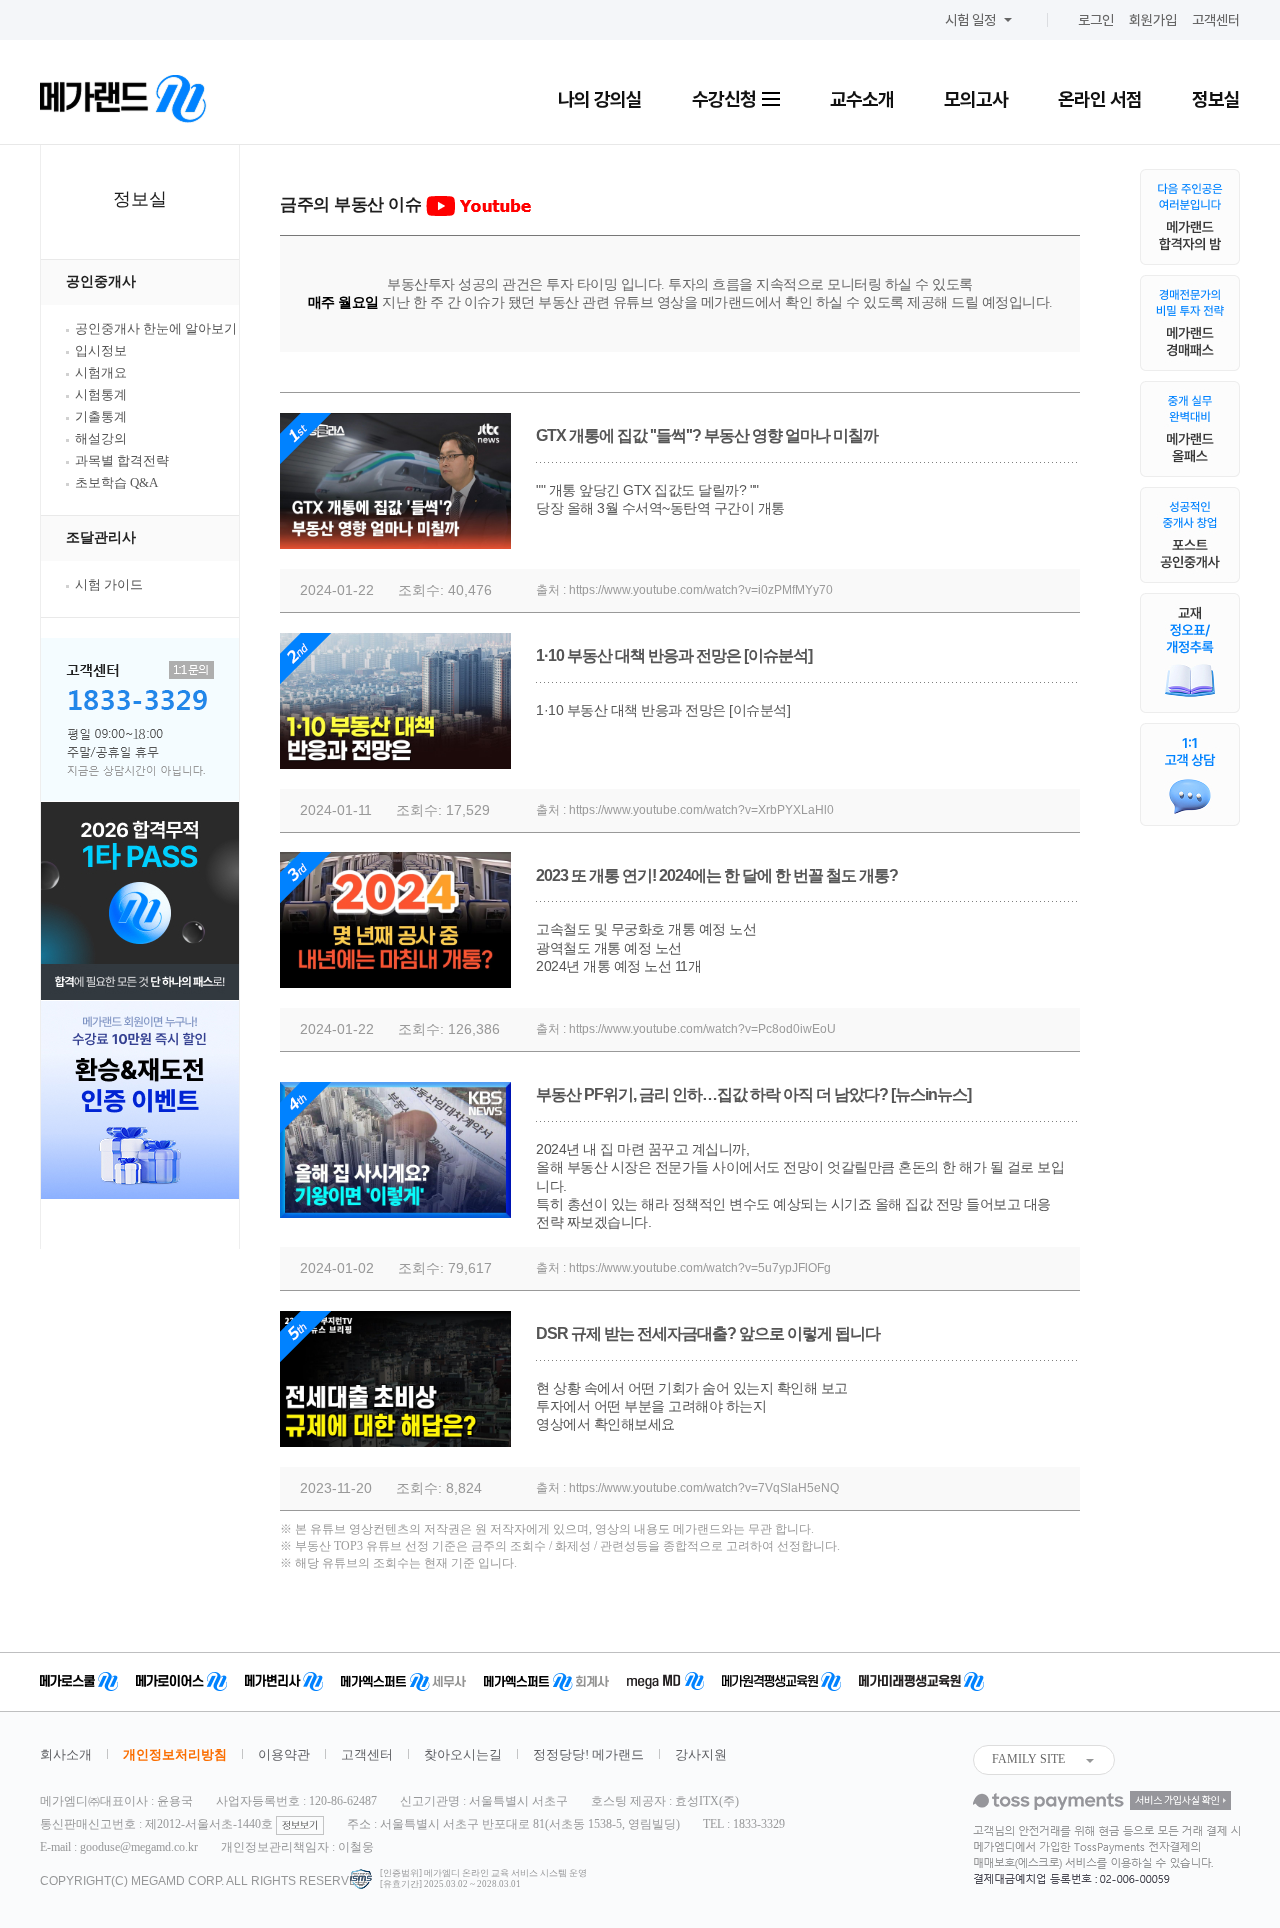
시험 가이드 (109, 584)
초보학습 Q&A (116, 482)
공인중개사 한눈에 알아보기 (156, 328)
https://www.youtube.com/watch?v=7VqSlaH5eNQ (704, 1488)
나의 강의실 (600, 99)
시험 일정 (970, 20)
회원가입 (1153, 20)
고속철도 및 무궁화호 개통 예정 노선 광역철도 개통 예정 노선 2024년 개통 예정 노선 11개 (646, 947)
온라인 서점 (1100, 99)
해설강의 (101, 438)
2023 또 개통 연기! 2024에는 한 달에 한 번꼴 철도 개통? (717, 875)
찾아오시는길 (463, 1754)
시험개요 (101, 372)
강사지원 (701, 1754)
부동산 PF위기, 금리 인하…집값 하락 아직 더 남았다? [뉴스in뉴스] (753, 1094)
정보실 (1216, 99)
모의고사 (976, 99)
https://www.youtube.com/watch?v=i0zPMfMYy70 (701, 590)
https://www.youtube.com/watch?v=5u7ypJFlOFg (700, 1268)
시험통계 (101, 394)
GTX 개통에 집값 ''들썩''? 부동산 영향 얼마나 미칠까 (707, 435)
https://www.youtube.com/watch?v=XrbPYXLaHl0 (701, 810)
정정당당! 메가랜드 (588, 1754)
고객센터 (1216, 20)
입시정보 (101, 350)
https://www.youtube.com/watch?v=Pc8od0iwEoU (702, 1029)
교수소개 (862, 99)
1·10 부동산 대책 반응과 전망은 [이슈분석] (674, 655)
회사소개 (66, 1754)
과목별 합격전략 (122, 460)
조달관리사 (101, 537)
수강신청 (726, 99)
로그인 (1096, 20)
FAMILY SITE (1028, 1759)
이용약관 (284, 1754)
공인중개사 (101, 281)
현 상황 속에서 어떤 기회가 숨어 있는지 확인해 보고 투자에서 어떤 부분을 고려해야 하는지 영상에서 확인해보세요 (692, 1406)
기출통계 (101, 416)
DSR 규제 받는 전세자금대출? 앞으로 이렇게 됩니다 (708, 1333)
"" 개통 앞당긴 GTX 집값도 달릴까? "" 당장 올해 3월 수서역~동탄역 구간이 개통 (660, 499)
